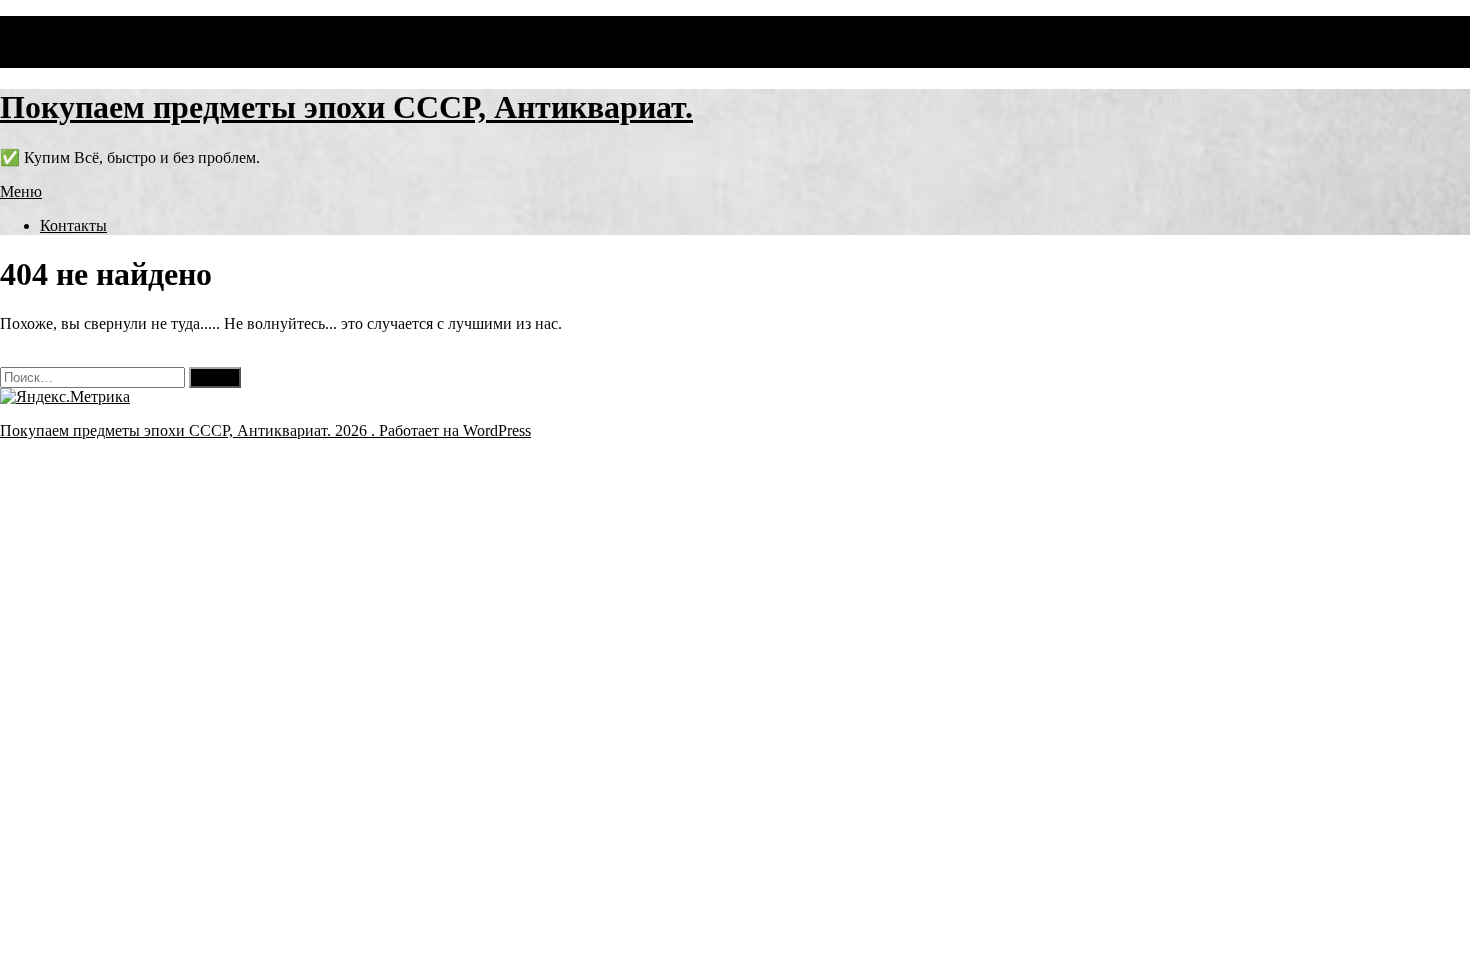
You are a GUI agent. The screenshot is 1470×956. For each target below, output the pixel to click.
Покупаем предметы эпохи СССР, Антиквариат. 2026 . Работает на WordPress (265, 430)
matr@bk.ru (38, 58)
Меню (21, 191)
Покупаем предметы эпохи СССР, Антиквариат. (346, 107)
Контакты (73, 225)
